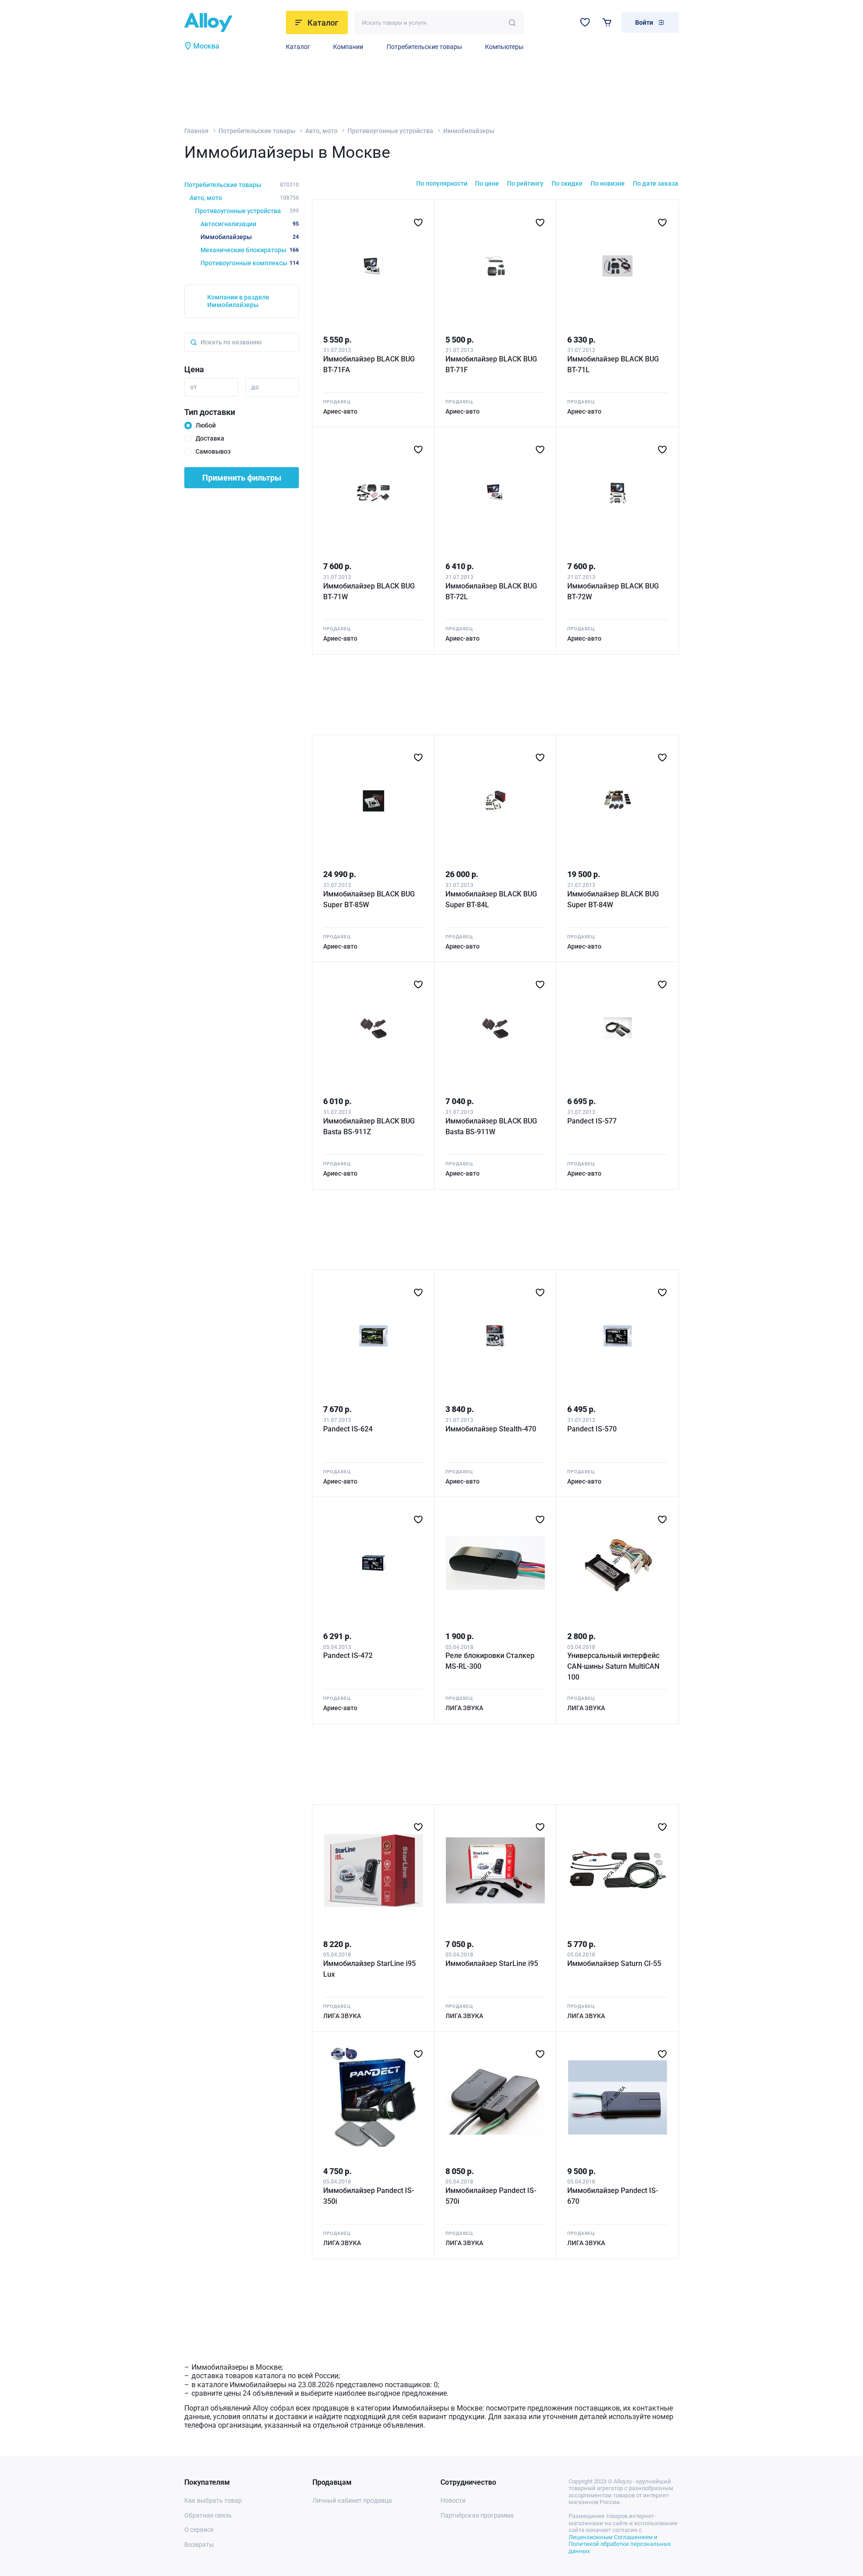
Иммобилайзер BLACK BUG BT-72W (613, 591)
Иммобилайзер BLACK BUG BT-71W (369, 591)
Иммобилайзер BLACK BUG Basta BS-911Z (369, 1126)
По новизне (608, 183)
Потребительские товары (424, 47)
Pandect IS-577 (592, 1121)
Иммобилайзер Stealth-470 (491, 1429)
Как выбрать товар (213, 2500)
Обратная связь (208, 2515)
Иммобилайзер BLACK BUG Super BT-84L (491, 899)
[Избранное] (585, 22)
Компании (348, 47)
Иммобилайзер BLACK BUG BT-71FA (369, 364)
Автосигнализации (250, 224)
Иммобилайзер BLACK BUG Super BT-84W (613, 899)
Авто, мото (321, 131)
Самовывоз (213, 451)
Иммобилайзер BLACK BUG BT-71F (491, 364)
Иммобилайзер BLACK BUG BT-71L (613, 364)
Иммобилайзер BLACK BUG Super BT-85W (369, 899)
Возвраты (199, 2545)
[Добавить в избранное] (418, 223)
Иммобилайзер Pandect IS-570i (491, 2196)
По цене (487, 183)
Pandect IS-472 (348, 1656)
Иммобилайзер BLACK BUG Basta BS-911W (491, 1126)
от (194, 387)
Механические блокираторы (250, 250)
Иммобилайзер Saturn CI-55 (614, 1963)
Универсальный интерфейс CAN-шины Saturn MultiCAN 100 (613, 1666)
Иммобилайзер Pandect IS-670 (613, 2196)
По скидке (567, 183)
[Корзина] (607, 22)
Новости (453, 2500)
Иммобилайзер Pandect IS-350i (369, 2196)
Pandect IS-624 (348, 1429)
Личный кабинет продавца (352, 2500)
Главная (196, 131)
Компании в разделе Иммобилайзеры (238, 301)
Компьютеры (504, 47)
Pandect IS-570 (592, 1429)
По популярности (442, 183)
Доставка (210, 438)
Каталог (298, 47)
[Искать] (512, 23)
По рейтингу (525, 183)
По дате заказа (656, 183)
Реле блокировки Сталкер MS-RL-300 (490, 1661)
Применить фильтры (242, 478)
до (255, 387)
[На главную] (232, 22)
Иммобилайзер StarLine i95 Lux (369, 1969)
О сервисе (199, 2530)
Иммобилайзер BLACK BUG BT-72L (491, 591)
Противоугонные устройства (390, 131)
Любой (206, 425)
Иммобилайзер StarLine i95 (492, 1963)
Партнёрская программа (477, 2515)
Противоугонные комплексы (250, 263)
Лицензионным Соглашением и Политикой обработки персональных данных (620, 2544)
